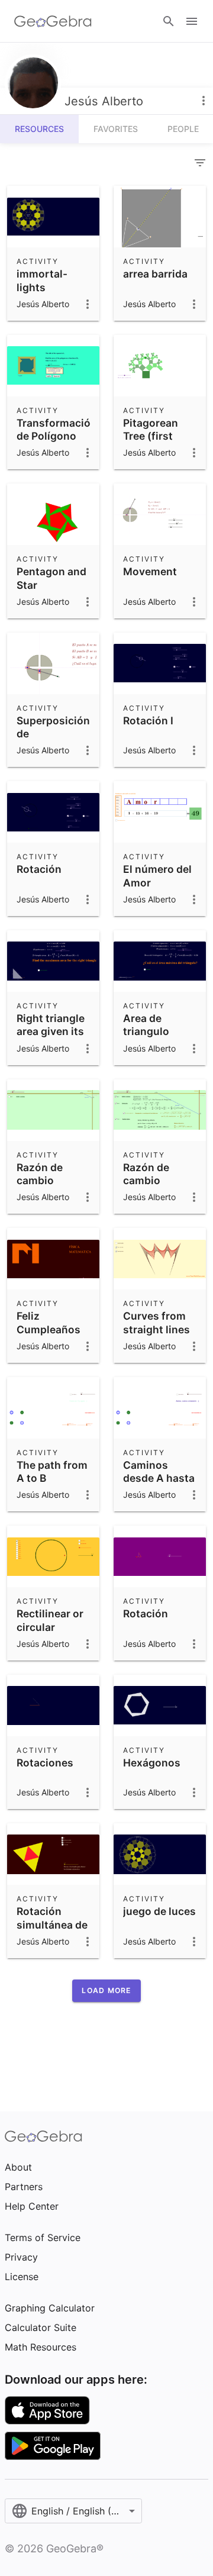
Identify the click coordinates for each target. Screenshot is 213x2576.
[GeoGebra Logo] (53, 21)
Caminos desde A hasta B (159, 1478)
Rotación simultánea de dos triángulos (53, 1924)
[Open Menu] (192, 21)
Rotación (39, 869)
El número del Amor (157, 876)
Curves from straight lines (156, 1322)
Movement (150, 571)
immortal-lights (42, 280)
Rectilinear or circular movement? (50, 1627)
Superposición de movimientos (53, 734)
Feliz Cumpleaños (49, 1322)
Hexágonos (152, 1763)
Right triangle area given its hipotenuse (51, 1031)
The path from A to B (52, 1471)
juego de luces (159, 1911)
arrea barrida (155, 274)
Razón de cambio (40, 1174)
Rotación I (148, 720)
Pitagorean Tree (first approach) (151, 436)
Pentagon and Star (51, 578)
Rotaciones (45, 1763)
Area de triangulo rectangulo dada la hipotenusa (152, 1045)
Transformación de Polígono (57, 429)
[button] (106, 1991)
